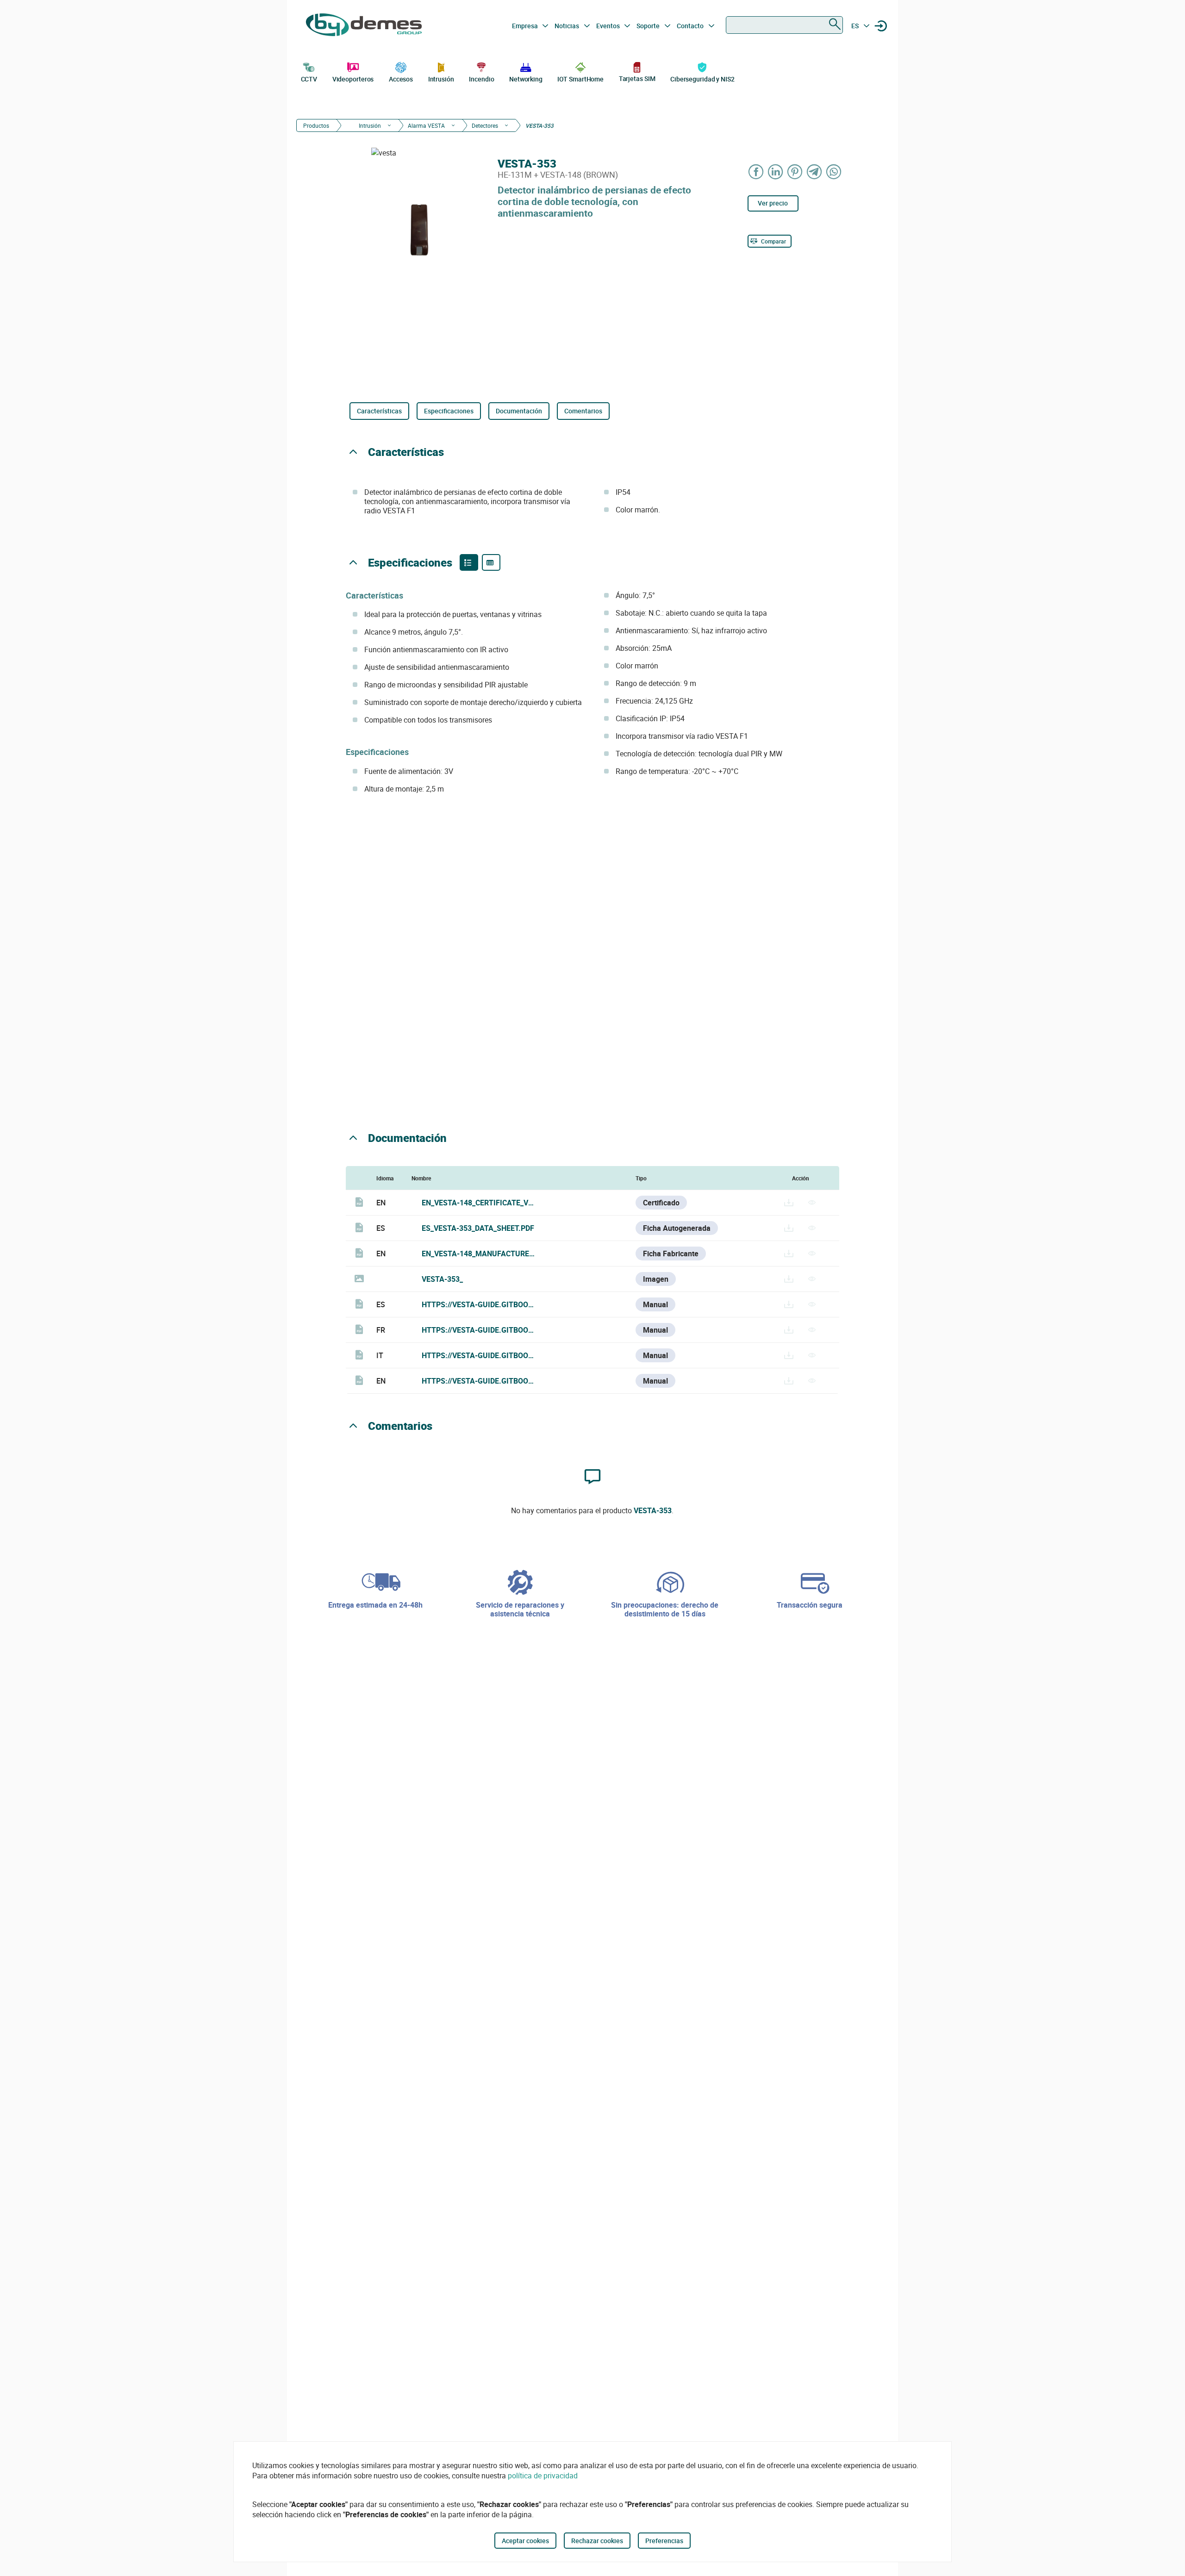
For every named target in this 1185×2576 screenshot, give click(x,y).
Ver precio (773, 203)
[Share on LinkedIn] (776, 172)
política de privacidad (543, 2476)
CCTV (309, 79)
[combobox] (784, 25)
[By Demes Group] (364, 26)
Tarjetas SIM (637, 78)
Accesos (401, 79)
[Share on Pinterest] (795, 172)
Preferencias (664, 2541)
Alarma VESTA (426, 125)
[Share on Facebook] (756, 172)
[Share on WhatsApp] (834, 172)
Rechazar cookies (597, 2541)
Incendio (481, 79)
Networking (526, 79)
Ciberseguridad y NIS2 (702, 79)
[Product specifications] (491, 562)
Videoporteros (353, 79)
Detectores (485, 125)
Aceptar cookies (525, 2541)
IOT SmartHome (580, 79)
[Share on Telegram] (815, 172)
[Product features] (469, 562)
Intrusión (441, 79)
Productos (316, 125)
